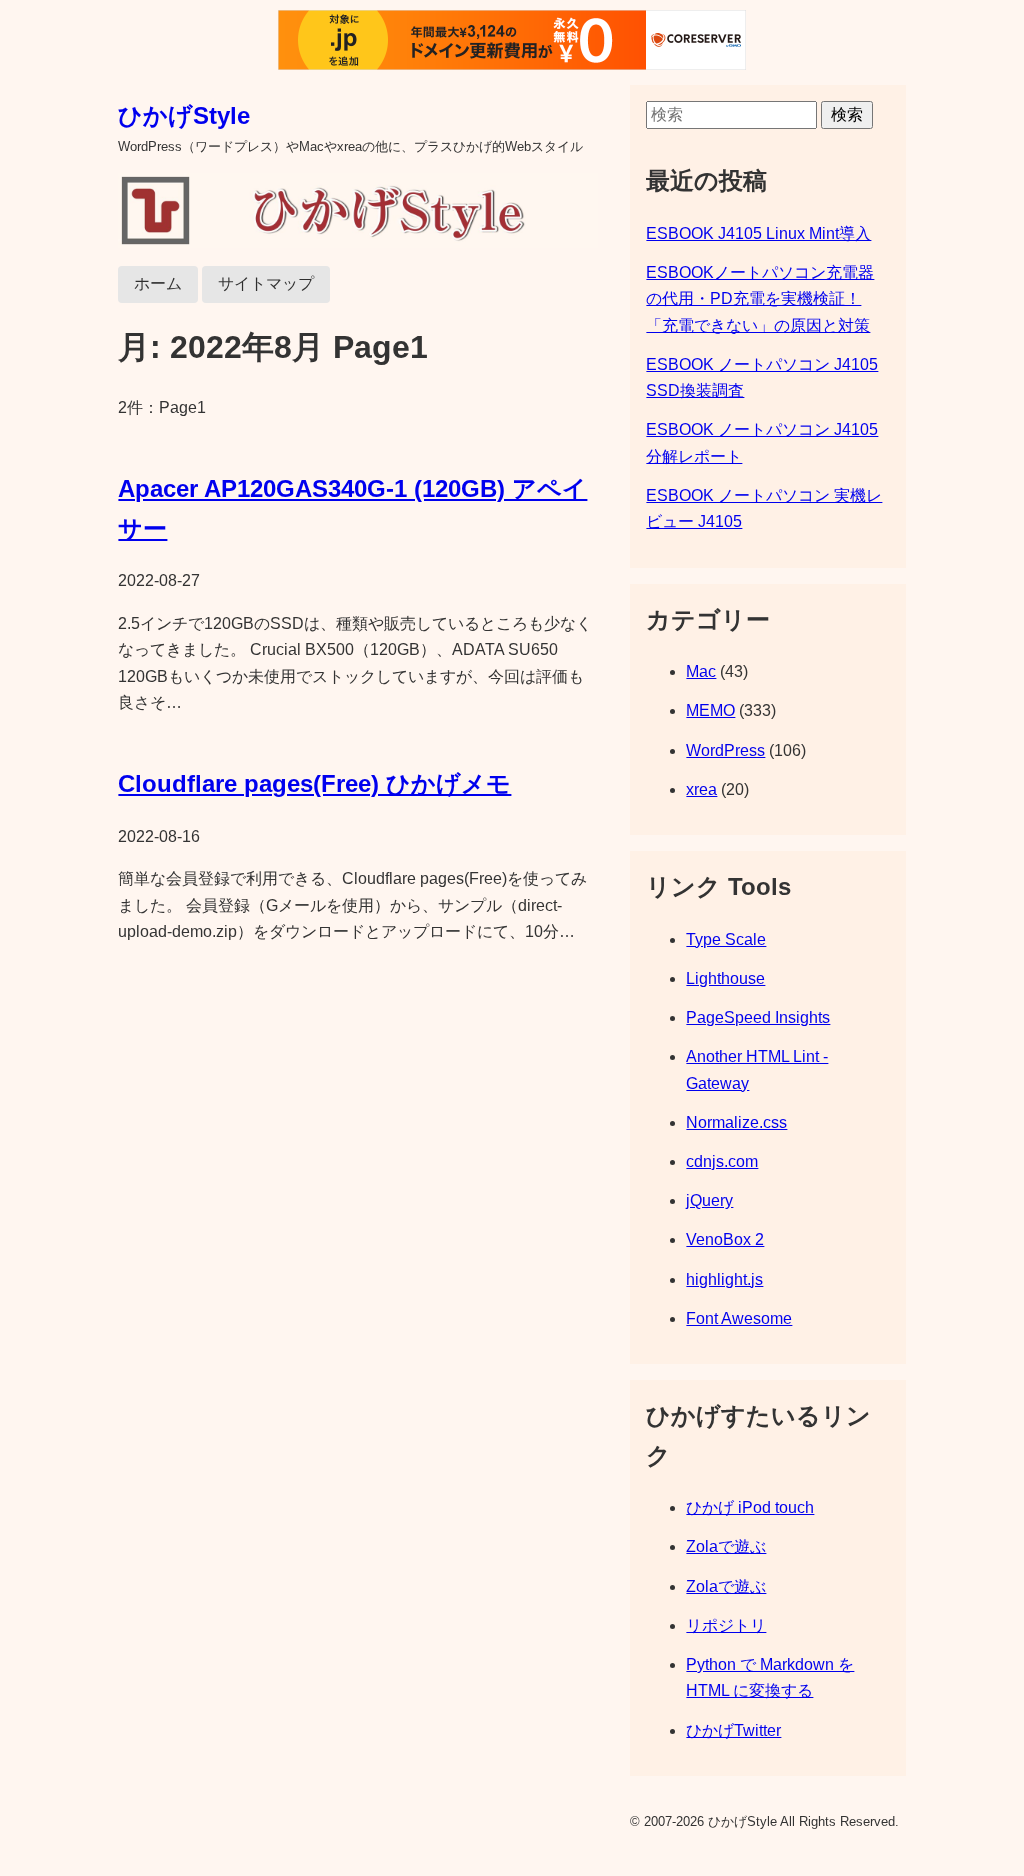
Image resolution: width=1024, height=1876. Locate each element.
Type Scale (726, 939)
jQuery (709, 1200)
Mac (701, 671)
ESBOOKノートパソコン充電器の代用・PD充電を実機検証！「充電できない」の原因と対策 (760, 299)
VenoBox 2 (725, 1239)
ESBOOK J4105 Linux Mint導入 (758, 233)
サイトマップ (266, 283)
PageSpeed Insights (758, 1017)
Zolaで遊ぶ (726, 1546)
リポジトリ (726, 1625)
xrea (701, 789)
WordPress (725, 750)
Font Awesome (739, 1318)
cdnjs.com (722, 1161)
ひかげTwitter (733, 1730)
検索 (847, 114)
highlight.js (724, 1279)
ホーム (158, 283)
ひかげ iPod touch (750, 1507)
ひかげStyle (184, 115)
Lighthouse (725, 978)
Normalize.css (736, 1122)
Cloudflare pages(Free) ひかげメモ (314, 783)
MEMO (710, 710)
